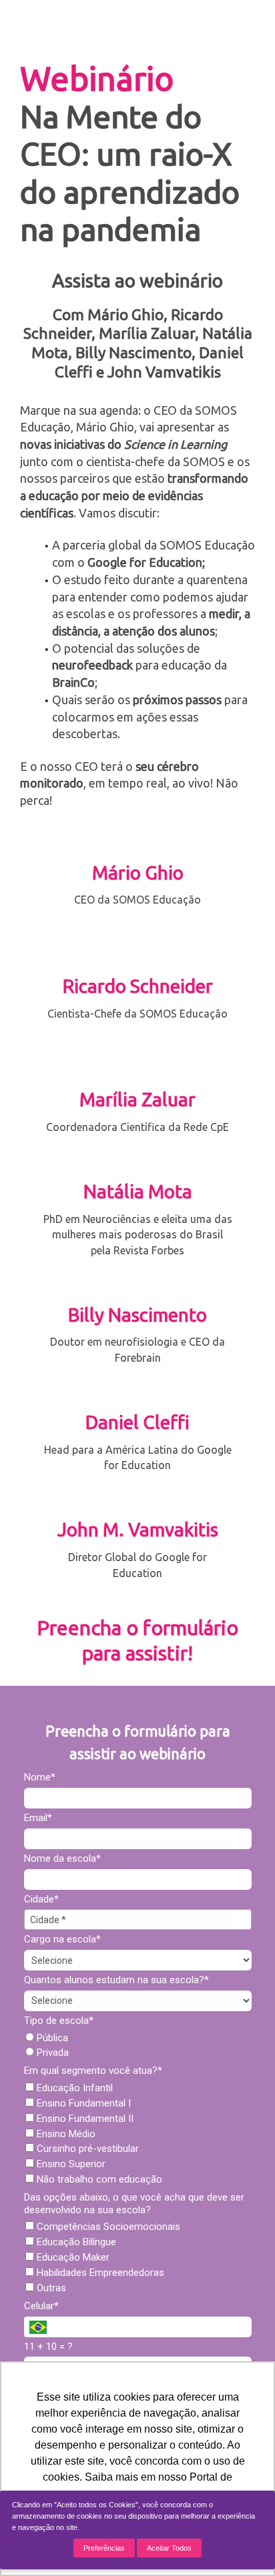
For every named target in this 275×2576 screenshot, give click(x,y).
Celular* (41, 2306)
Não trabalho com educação (98, 2179)
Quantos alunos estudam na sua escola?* (116, 1980)
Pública (51, 2038)
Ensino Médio (65, 2134)
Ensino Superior (70, 2164)
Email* (38, 1818)
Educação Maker (72, 2257)
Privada (51, 2053)
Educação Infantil (73, 2088)
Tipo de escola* (59, 2021)
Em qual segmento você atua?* (93, 2071)
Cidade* (41, 1899)
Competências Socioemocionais (107, 2227)
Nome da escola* (62, 1858)
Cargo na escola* (62, 1939)
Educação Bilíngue (75, 2242)
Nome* (40, 1777)
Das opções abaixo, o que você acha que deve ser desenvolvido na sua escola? (134, 2204)
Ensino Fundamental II (84, 2119)
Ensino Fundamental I (82, 2103)
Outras (50, 2288)
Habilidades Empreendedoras (99, 2273)
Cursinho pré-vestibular (86, 2149)
